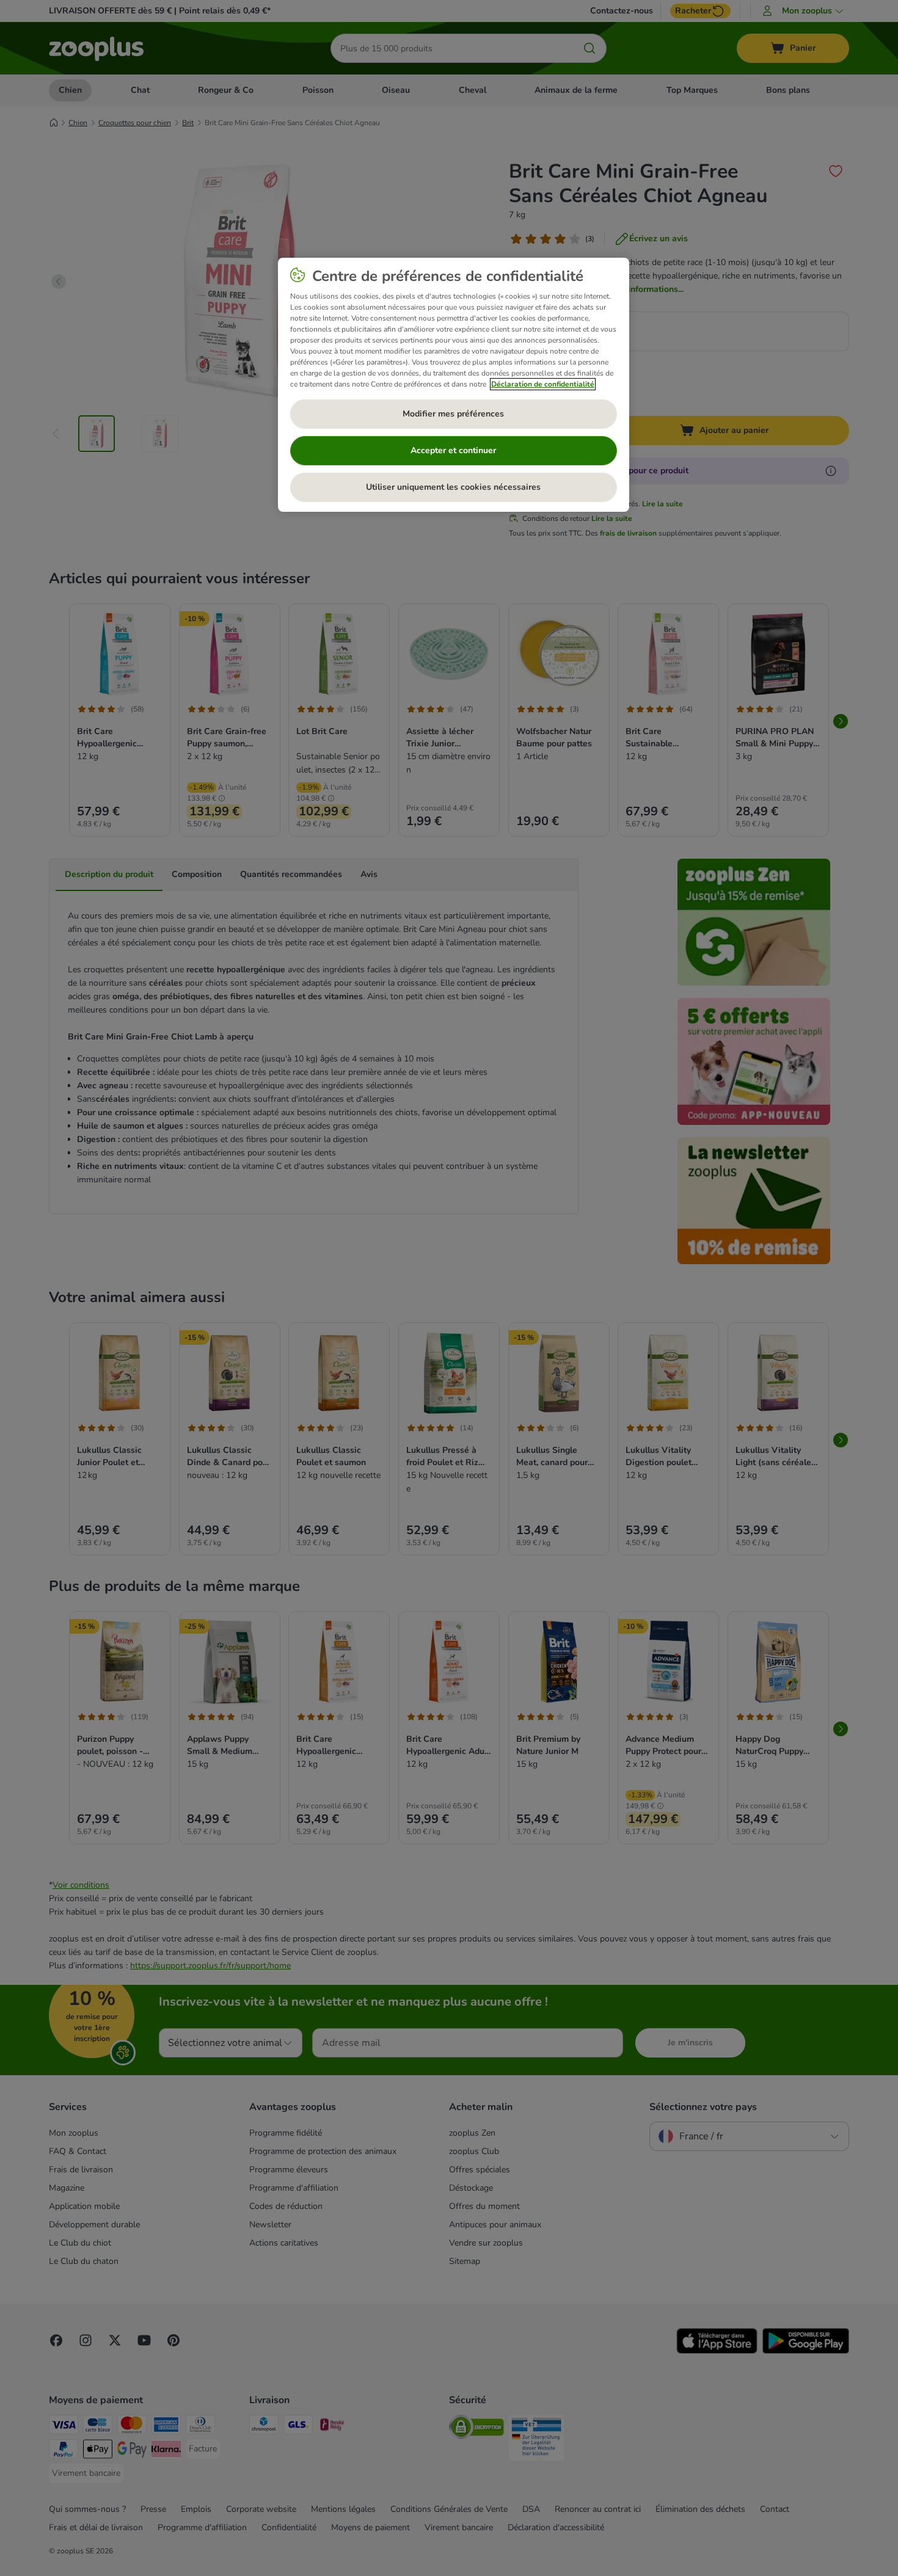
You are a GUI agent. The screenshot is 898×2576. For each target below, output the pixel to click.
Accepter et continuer (453, 450)
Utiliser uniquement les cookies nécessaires (453, 487)
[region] (454, 385)
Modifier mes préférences (453, 414)
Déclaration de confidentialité (543, 384)
